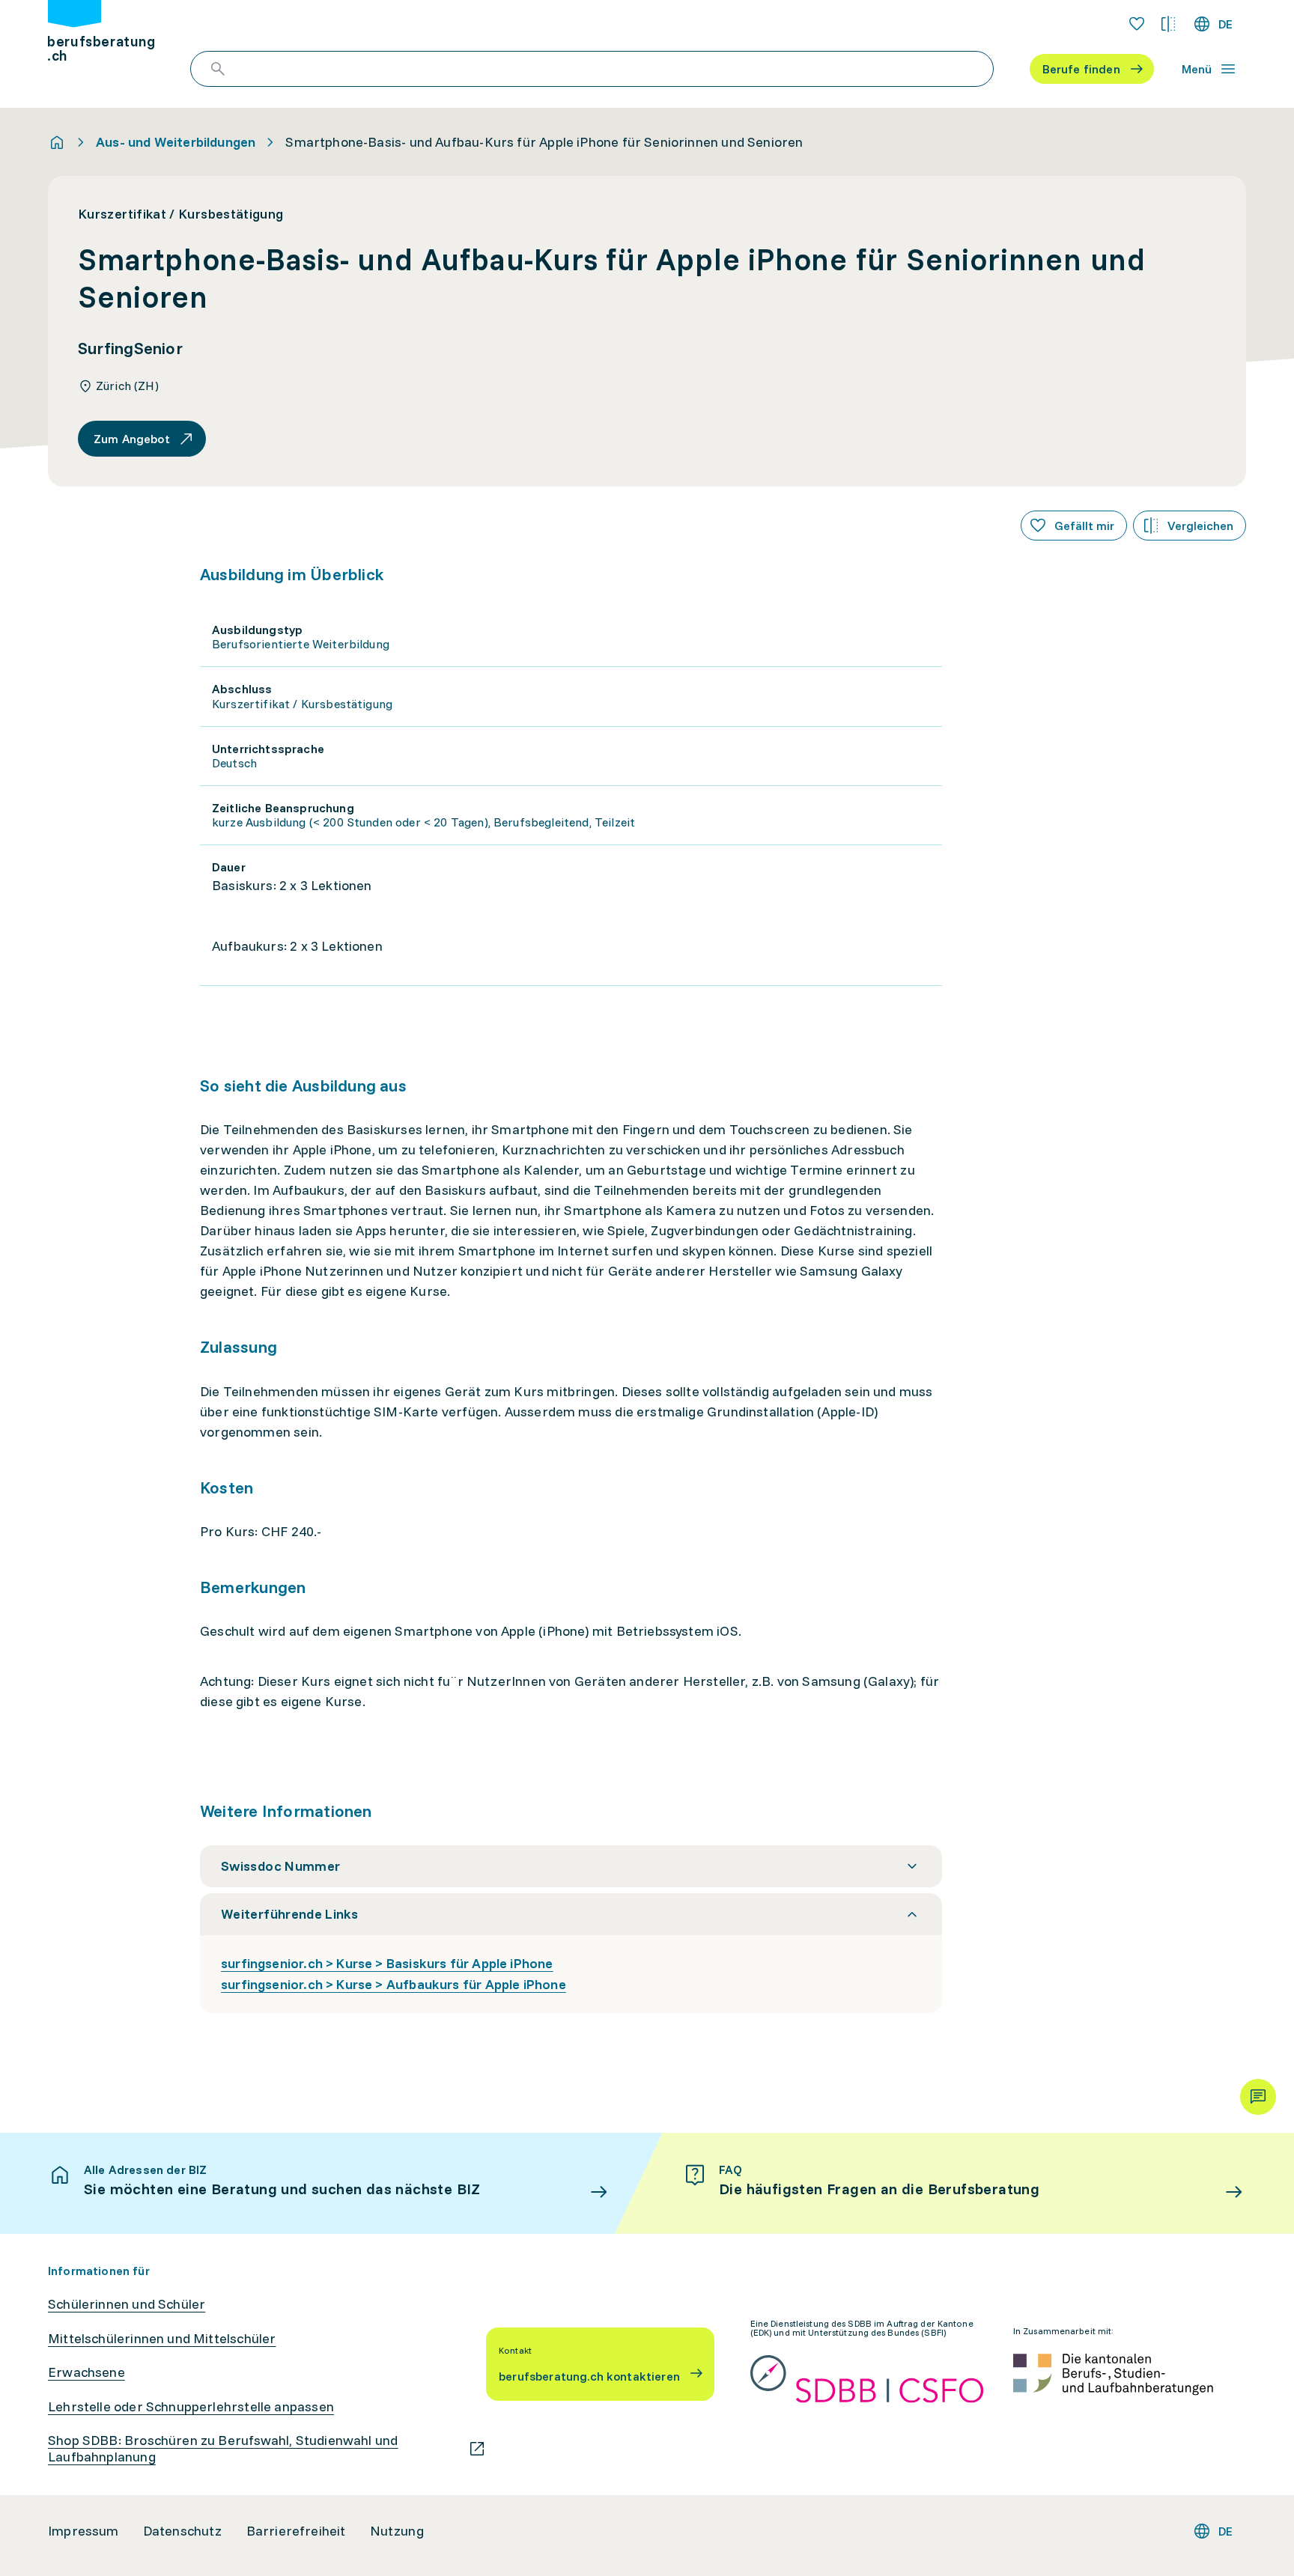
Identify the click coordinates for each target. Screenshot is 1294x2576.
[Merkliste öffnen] (1137, 24)
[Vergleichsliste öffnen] (1168, 24)
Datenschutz (183, 2531)
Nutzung (397, 2531)
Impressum (83, 2531)
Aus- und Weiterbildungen (176, 142)
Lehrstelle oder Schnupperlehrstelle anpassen (191, 2407)
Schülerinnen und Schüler (127, 2304)
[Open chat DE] (1258, 2097)
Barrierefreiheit (296, 2531)
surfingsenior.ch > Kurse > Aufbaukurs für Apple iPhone (394, 1984)
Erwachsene (86, 2372)
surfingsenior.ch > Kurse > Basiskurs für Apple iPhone (387, 1963)
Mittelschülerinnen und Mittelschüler (162, 2339)
